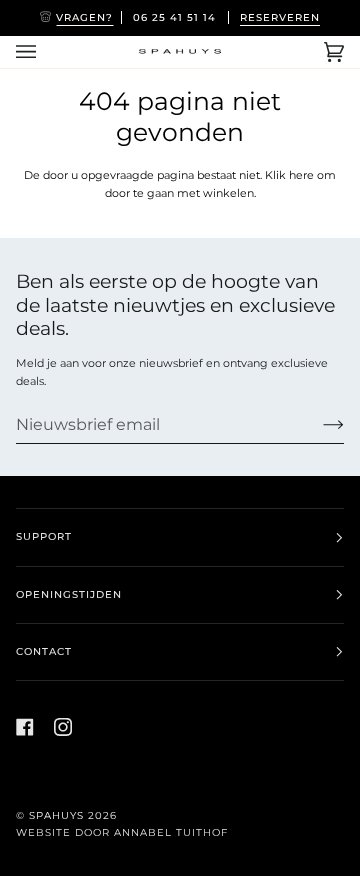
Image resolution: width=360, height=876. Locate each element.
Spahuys (56, 815)
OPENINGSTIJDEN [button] (69, 594)
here (301, 175)
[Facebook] (25, 727)
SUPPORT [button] (44, 536)
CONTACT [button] (44, 651)
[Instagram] (63, 727)
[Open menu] (46, 52)
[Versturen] (317, 425)
